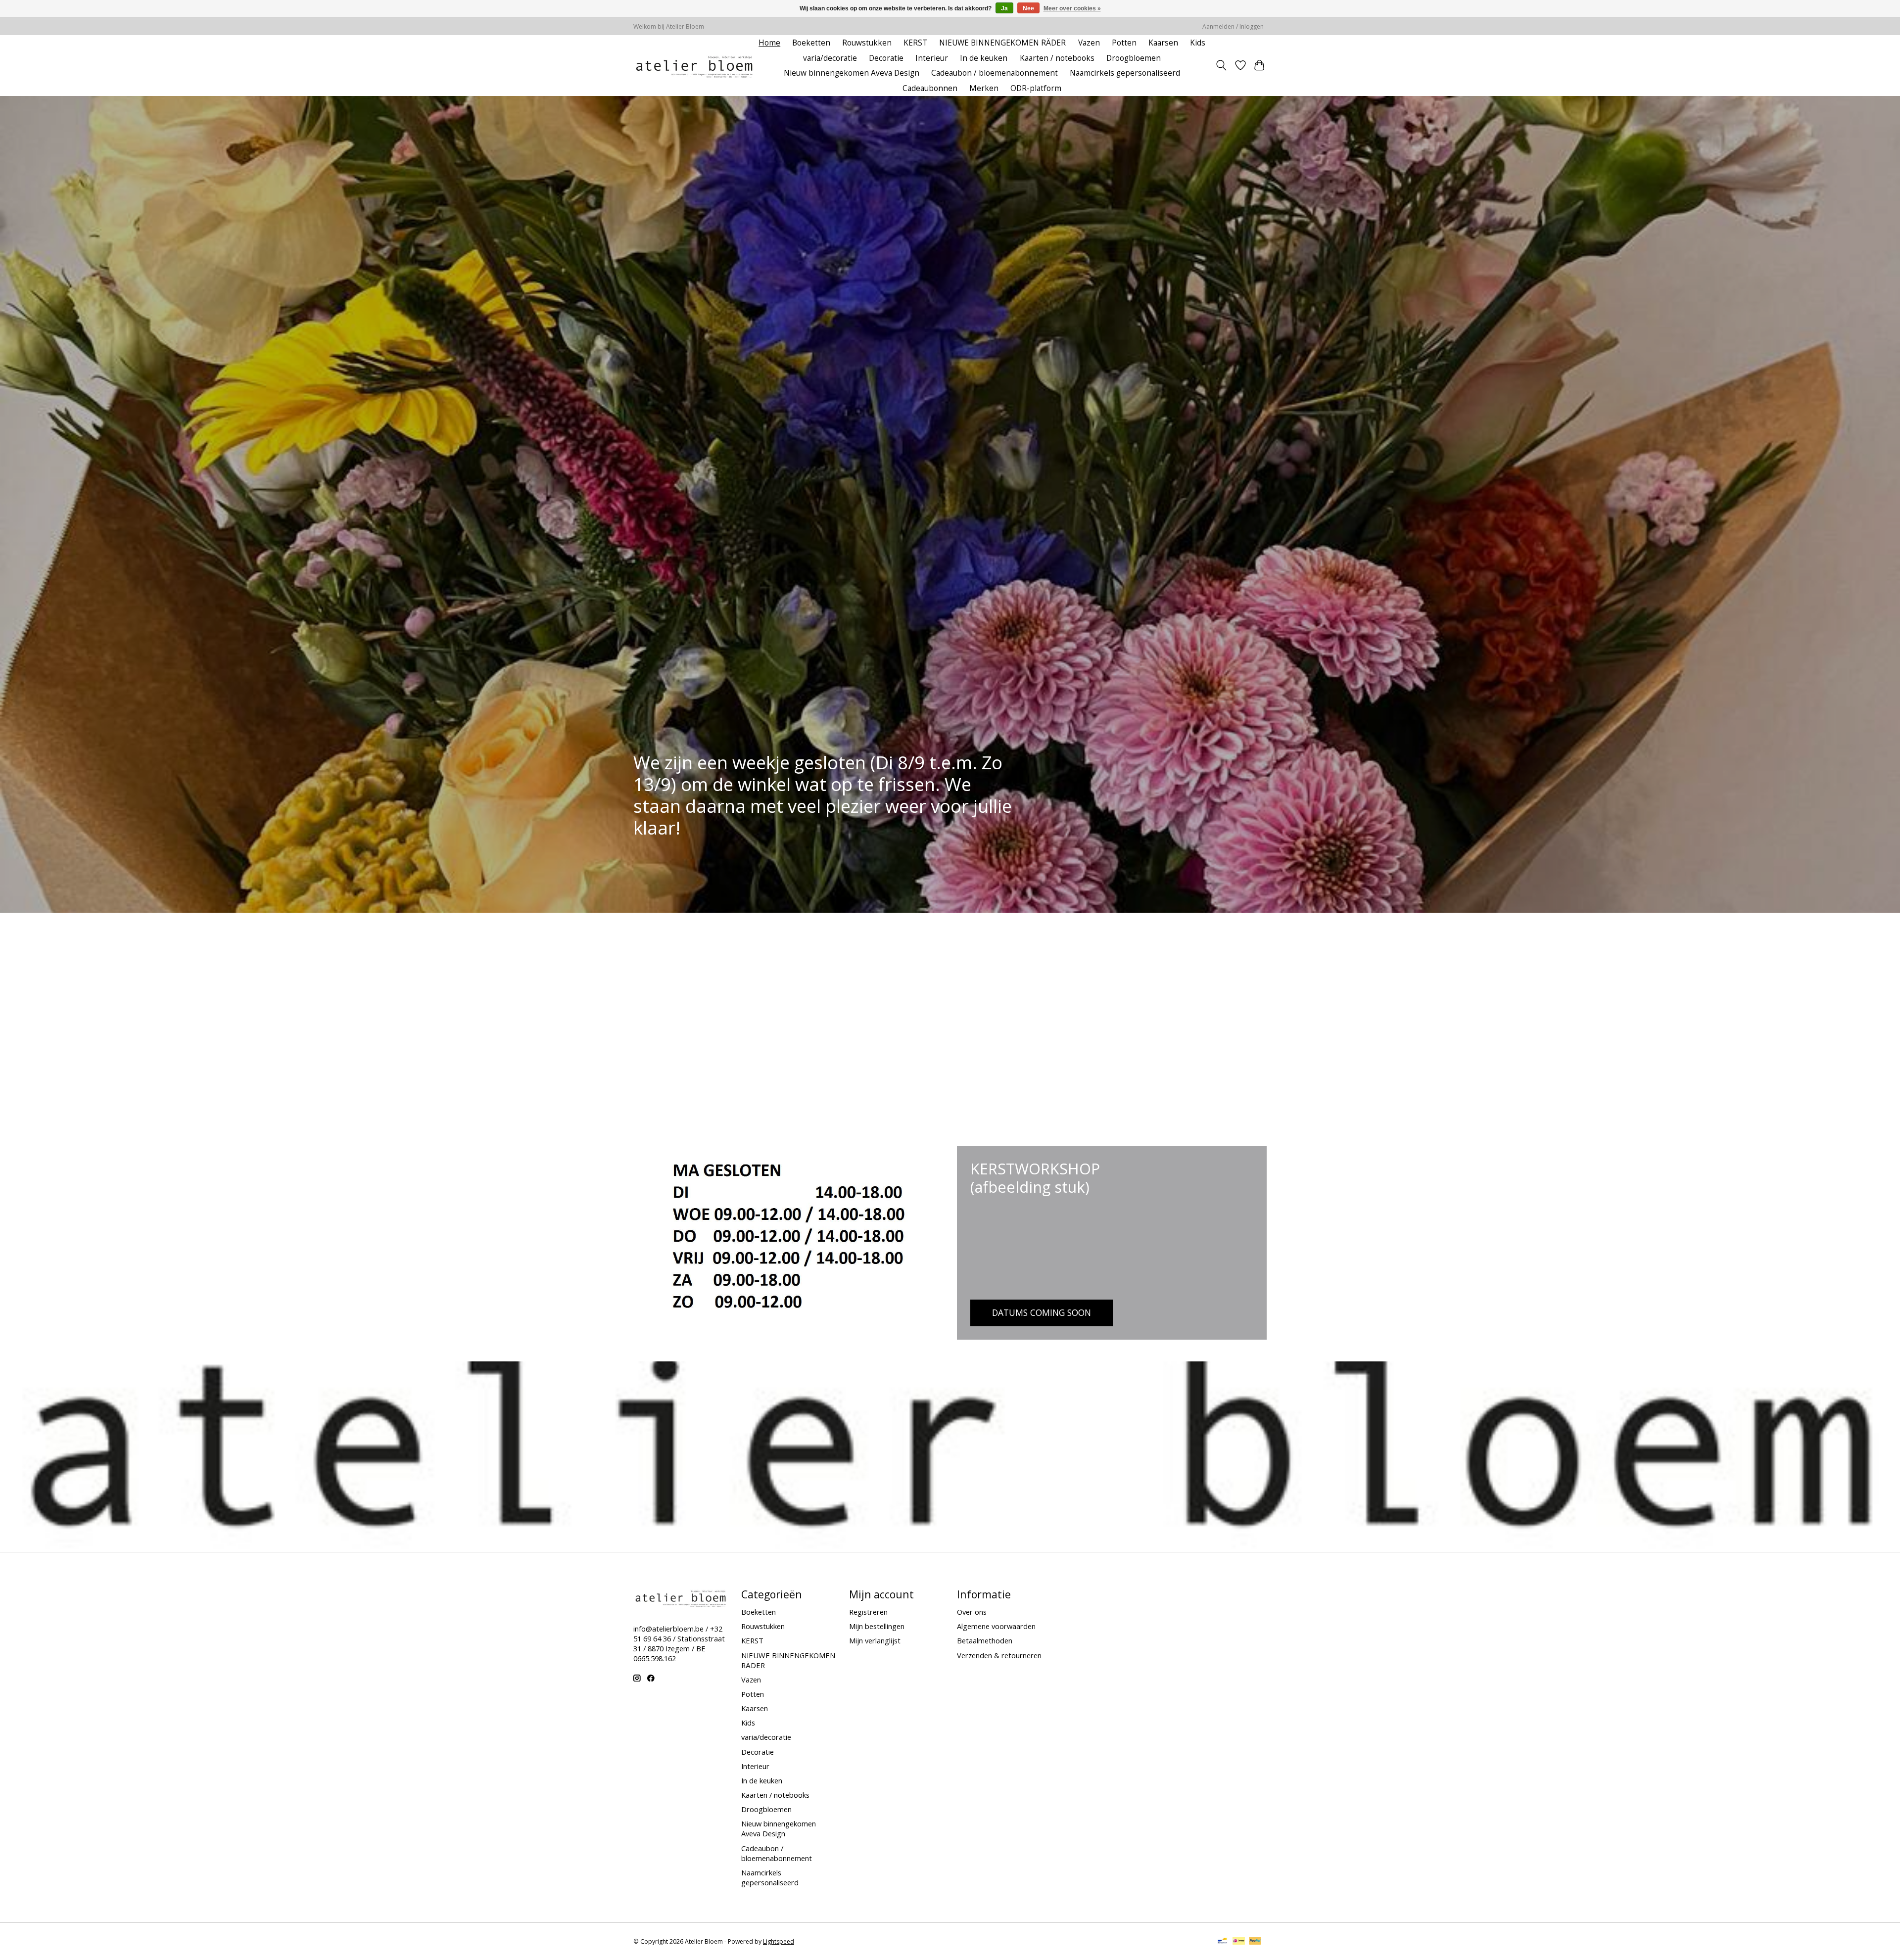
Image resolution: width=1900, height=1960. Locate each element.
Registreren (868, 1612)
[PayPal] (1255, 1942)
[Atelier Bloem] (694, 66)
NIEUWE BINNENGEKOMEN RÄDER (1002, 43)
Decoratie (886, 58)
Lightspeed (779, 1941)
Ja (1004, 8)
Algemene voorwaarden (996, 1626)
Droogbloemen (1134, 58)
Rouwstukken (867, 43)
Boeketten (811, 43)
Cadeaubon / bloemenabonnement (995, 73)
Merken (984, 88)
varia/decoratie (830, 58)
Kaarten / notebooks (1057, 58)
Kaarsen (1163, 43)
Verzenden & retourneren (999, 1655)
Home (769, 43)
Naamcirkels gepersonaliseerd (1125, 73)
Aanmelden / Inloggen (1233, 26)
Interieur (932, 58)
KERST (915, 43)
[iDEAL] (1239, 1942)
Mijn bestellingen (877, 1626)
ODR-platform (1036, 88)
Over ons (972, 1612)
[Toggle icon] (1221, 65)
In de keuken (984, 58)
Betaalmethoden (985, 1640)
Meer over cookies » (1072, 8)
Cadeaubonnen (930, 88)
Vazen (1089, 43)
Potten (1124, 43)
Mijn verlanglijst (875, 1640)
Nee (1028, 8)
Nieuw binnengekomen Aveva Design (852, 73)
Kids (1198, 43)
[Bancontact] (1222, 1942)
